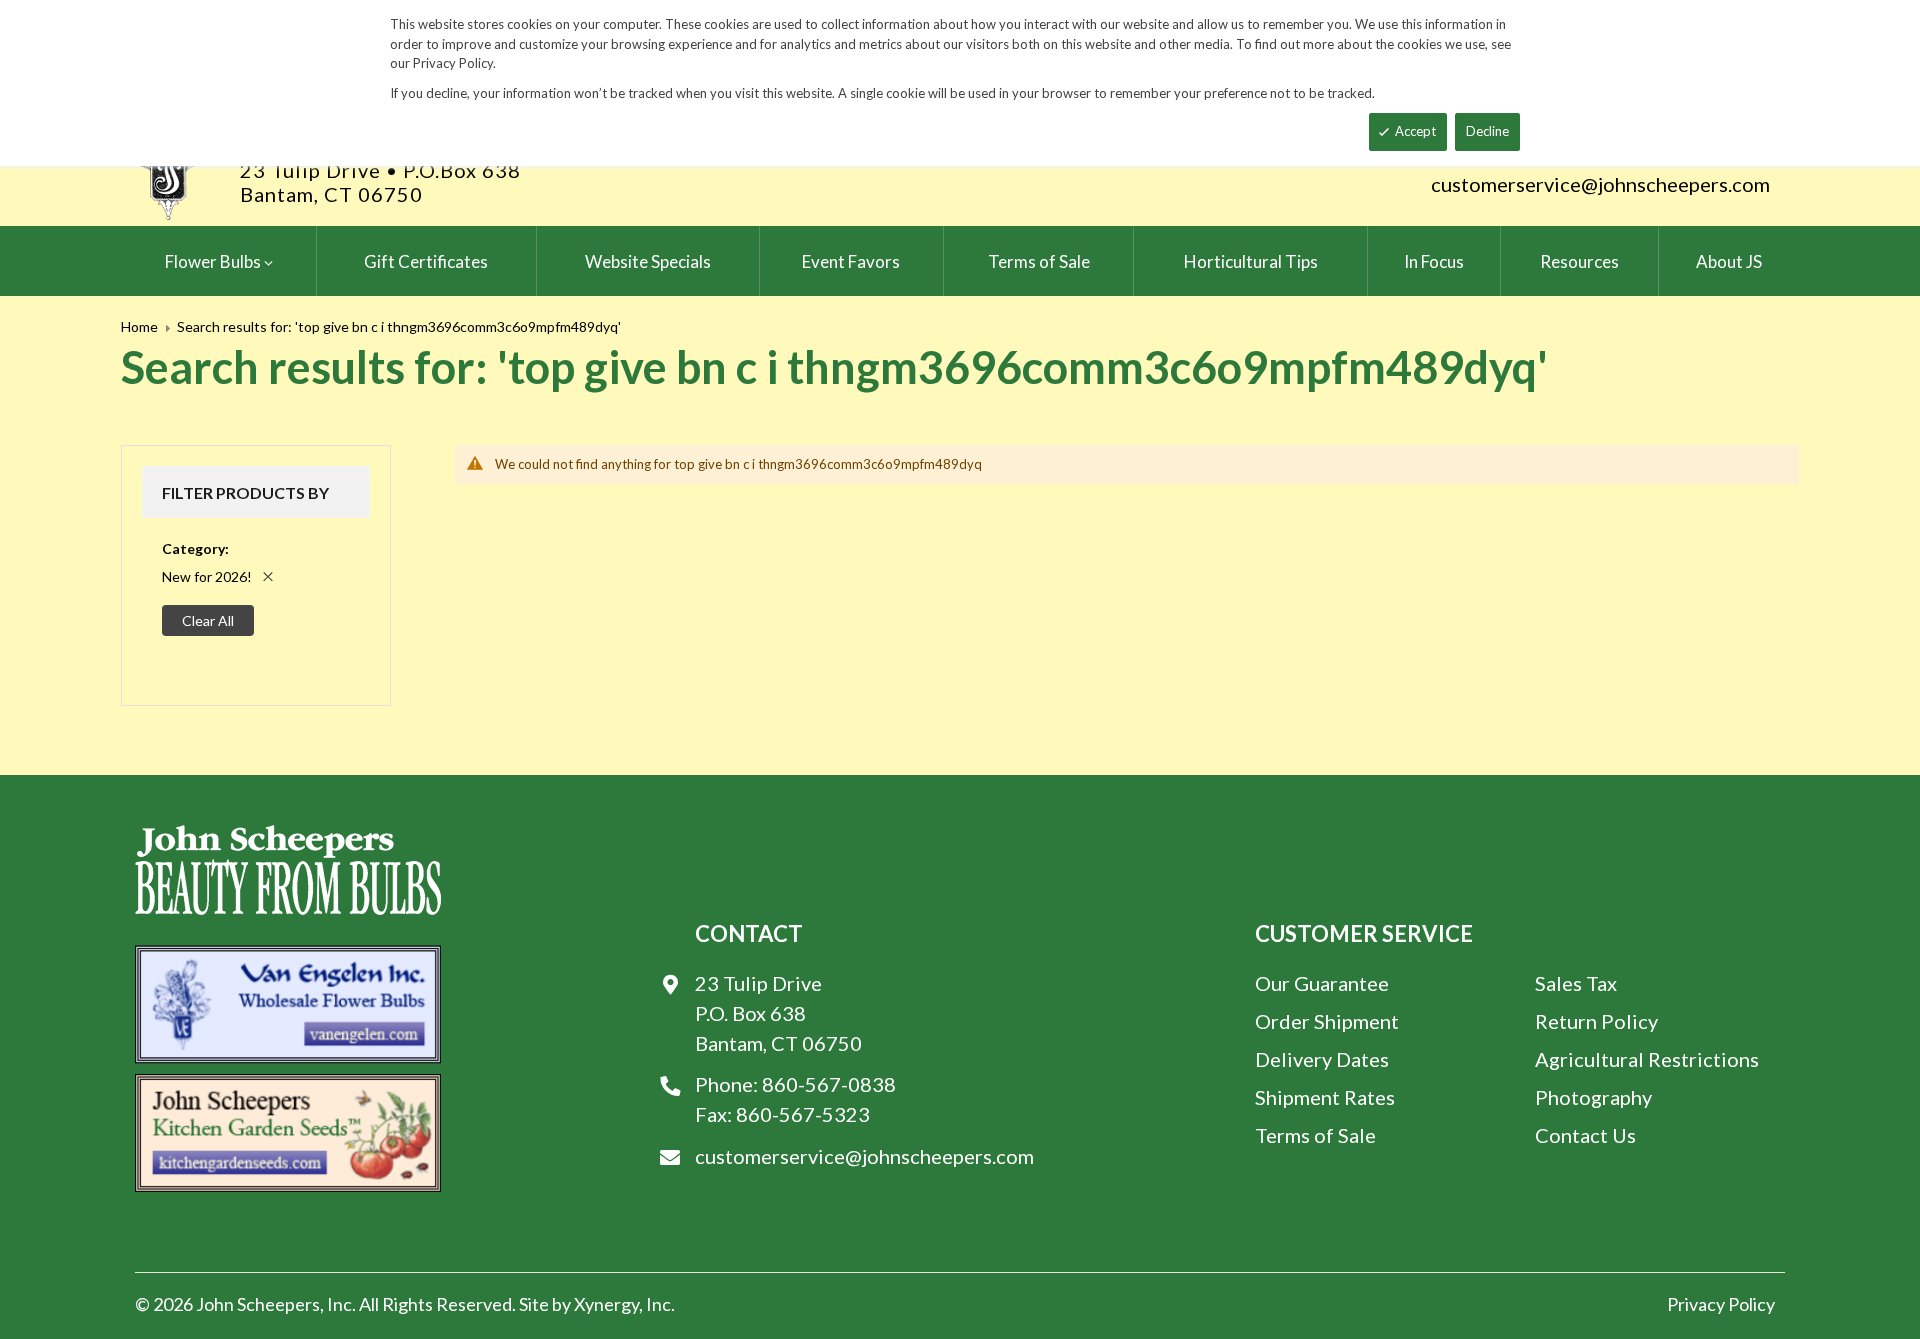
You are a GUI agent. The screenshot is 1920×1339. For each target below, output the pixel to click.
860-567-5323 (803, 1114)
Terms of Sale (1315, 1135)
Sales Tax (1576, 983)
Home (139, 326)
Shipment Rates (1325, 1097)
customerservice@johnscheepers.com (1600, 184)
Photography (1593, 1097)
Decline (1487, 131)
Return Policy (1596, 1021)
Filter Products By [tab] (245, 492)
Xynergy (606, 1304)
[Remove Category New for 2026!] (268, 577)
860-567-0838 (829, 1084)
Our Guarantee (1322, 983)
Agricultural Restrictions (1647, 1059)
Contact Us (1585, 1135)
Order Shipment (1327, 1021)
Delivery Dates (1322, 1059)
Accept (1415, 131)
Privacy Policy (1721, 1304)
